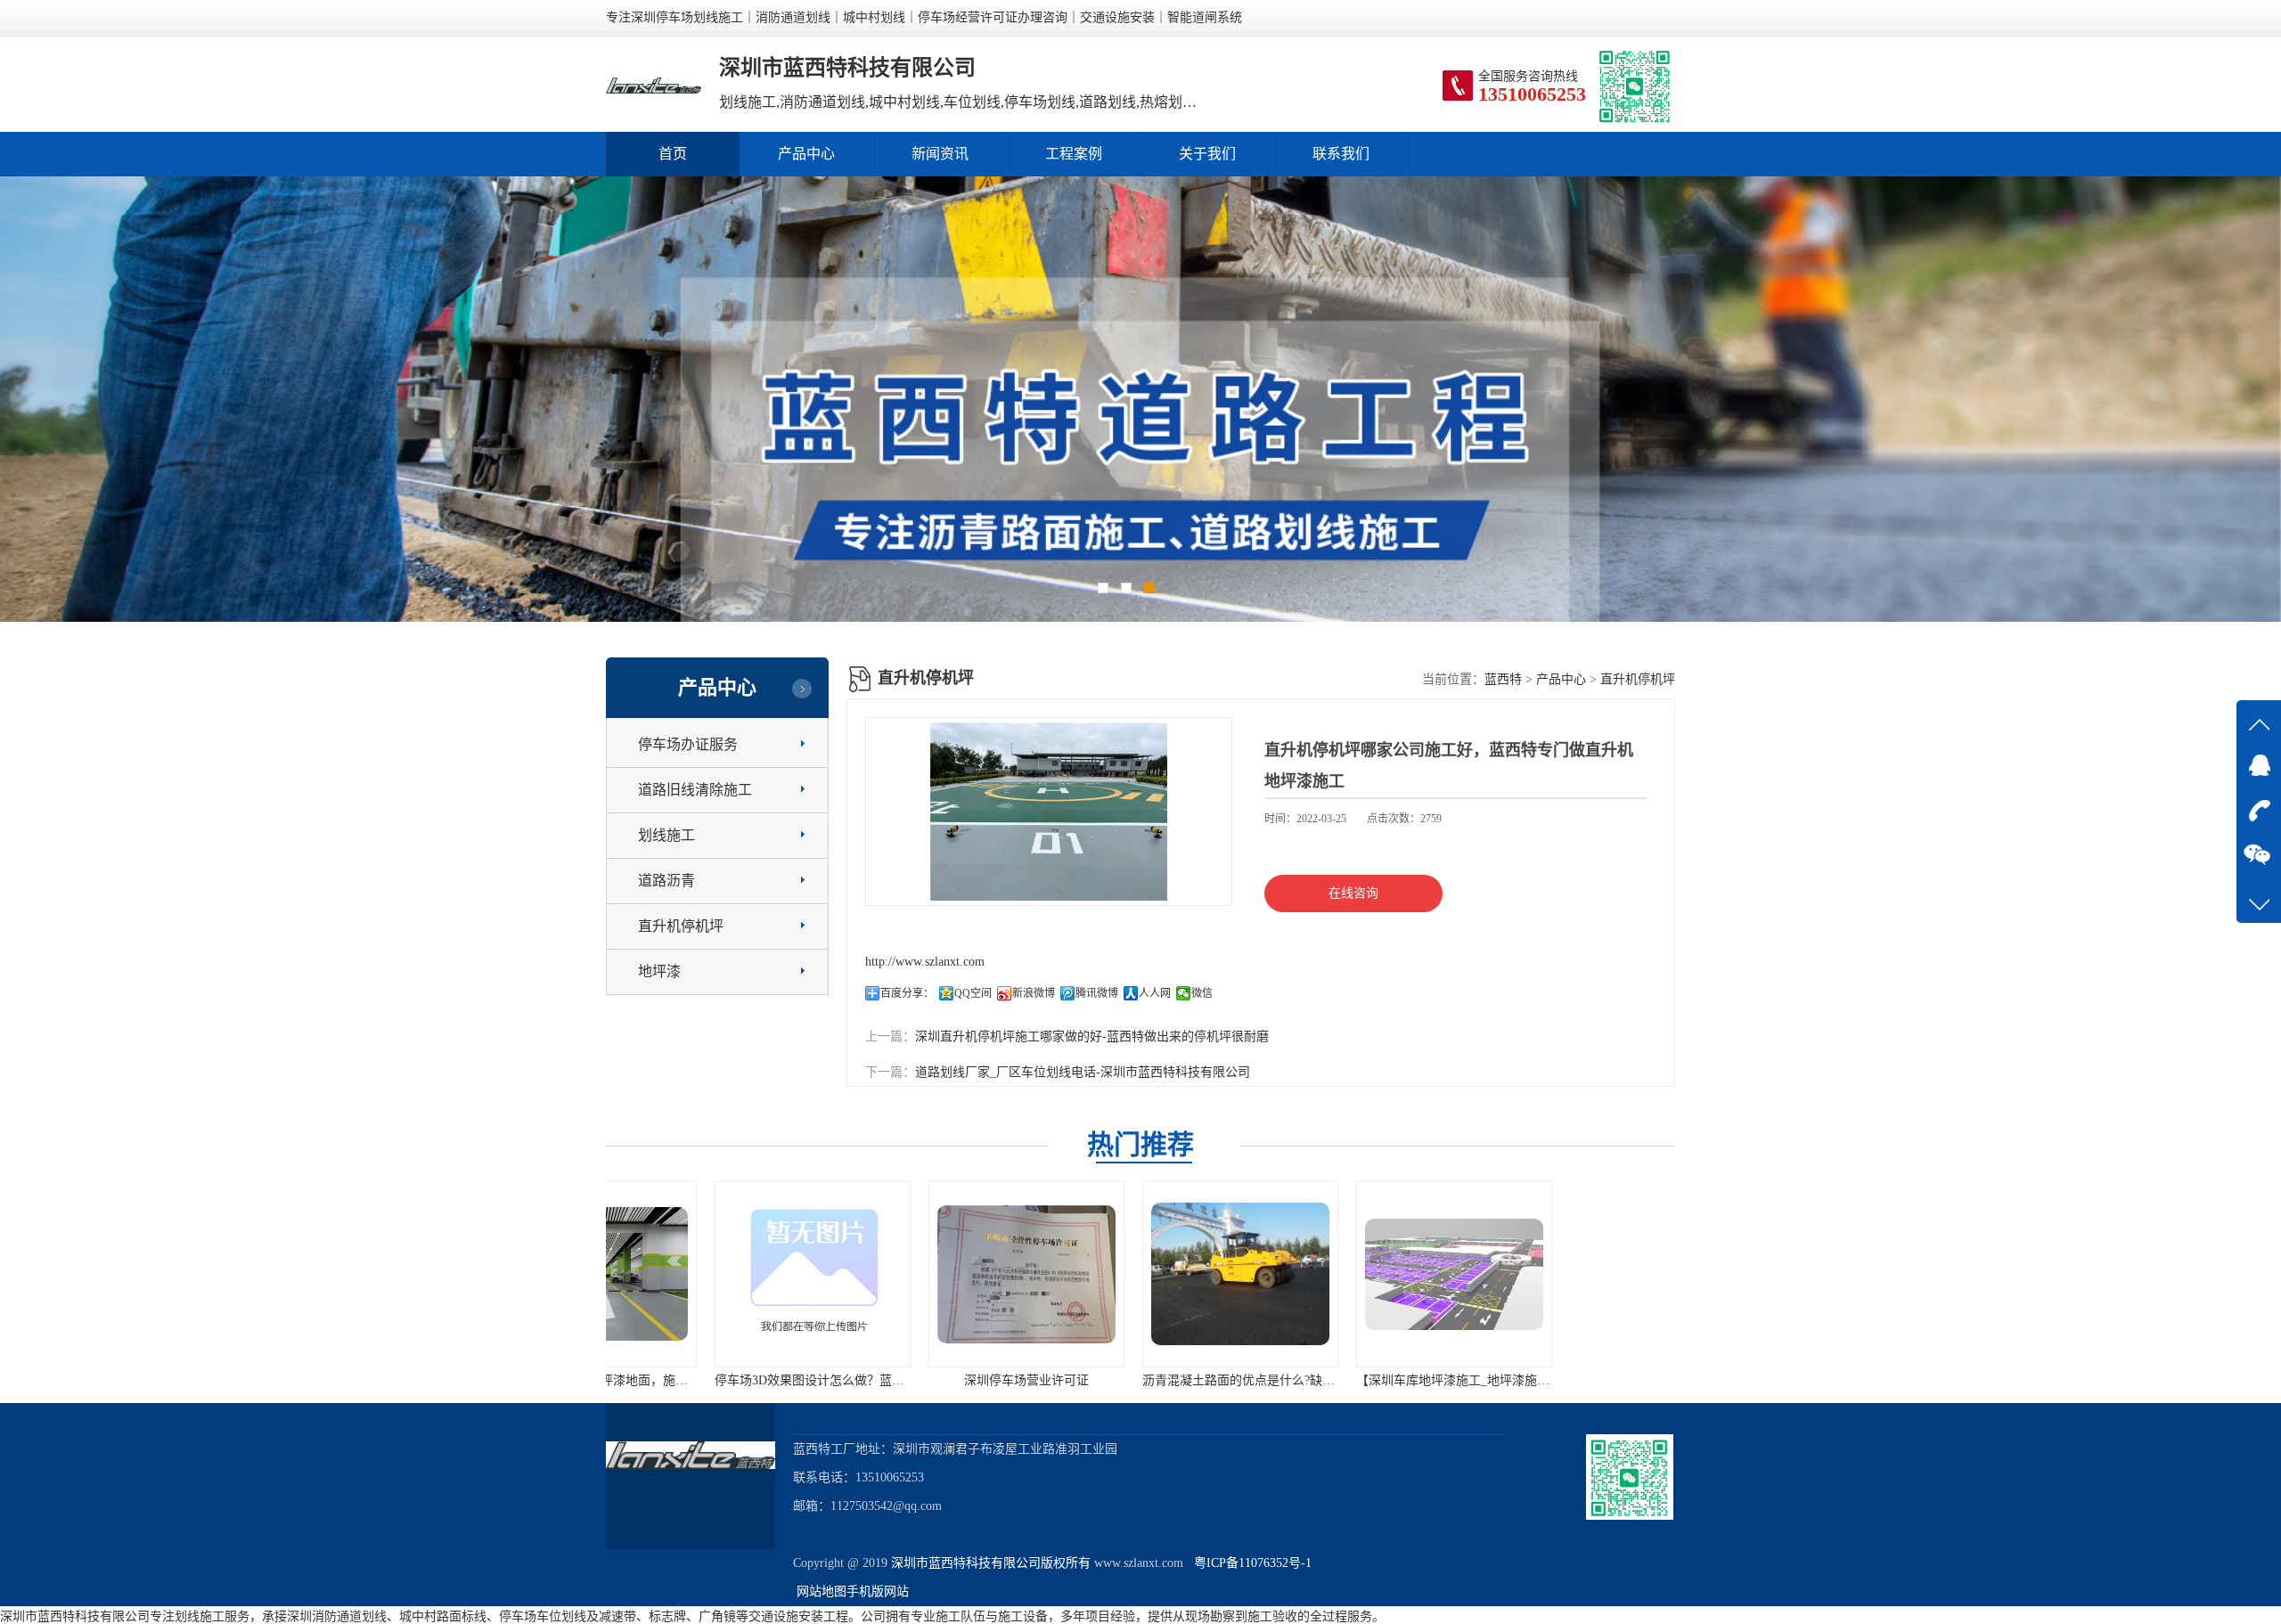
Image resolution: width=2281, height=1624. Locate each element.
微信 (1202, 993)
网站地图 (822, 1591)
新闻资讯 (940, 154)
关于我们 (1207, 154)
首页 (673, 154)
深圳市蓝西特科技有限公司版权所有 (991, 1563)
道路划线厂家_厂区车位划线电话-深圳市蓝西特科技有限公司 (1083, 1072)
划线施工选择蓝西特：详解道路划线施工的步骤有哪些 (1620, 1380)
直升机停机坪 (681, 926)
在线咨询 (1353, 893)
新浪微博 (1034, 993)
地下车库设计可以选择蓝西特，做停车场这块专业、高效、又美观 (1437, 1380)
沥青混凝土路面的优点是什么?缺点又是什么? (952, 1380)
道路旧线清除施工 (695, 790)
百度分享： (907, 993)
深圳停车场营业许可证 (713, 1380)
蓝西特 (1503, 679)
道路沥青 (666, 881)
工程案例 (1074, 154)
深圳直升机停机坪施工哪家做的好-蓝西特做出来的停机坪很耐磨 (1092, 1036)
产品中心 (806, 154)
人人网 (1155, 993)
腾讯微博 (1097, 993)
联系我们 (1341, 154)
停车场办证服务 (688, 744)
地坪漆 (659, 971)
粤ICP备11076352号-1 (1249, 1563)
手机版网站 (878, 1591)
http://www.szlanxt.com (925, 962)
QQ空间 (973, 993)
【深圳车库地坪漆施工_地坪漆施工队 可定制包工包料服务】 (1210, 1380)
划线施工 (666, 835)
